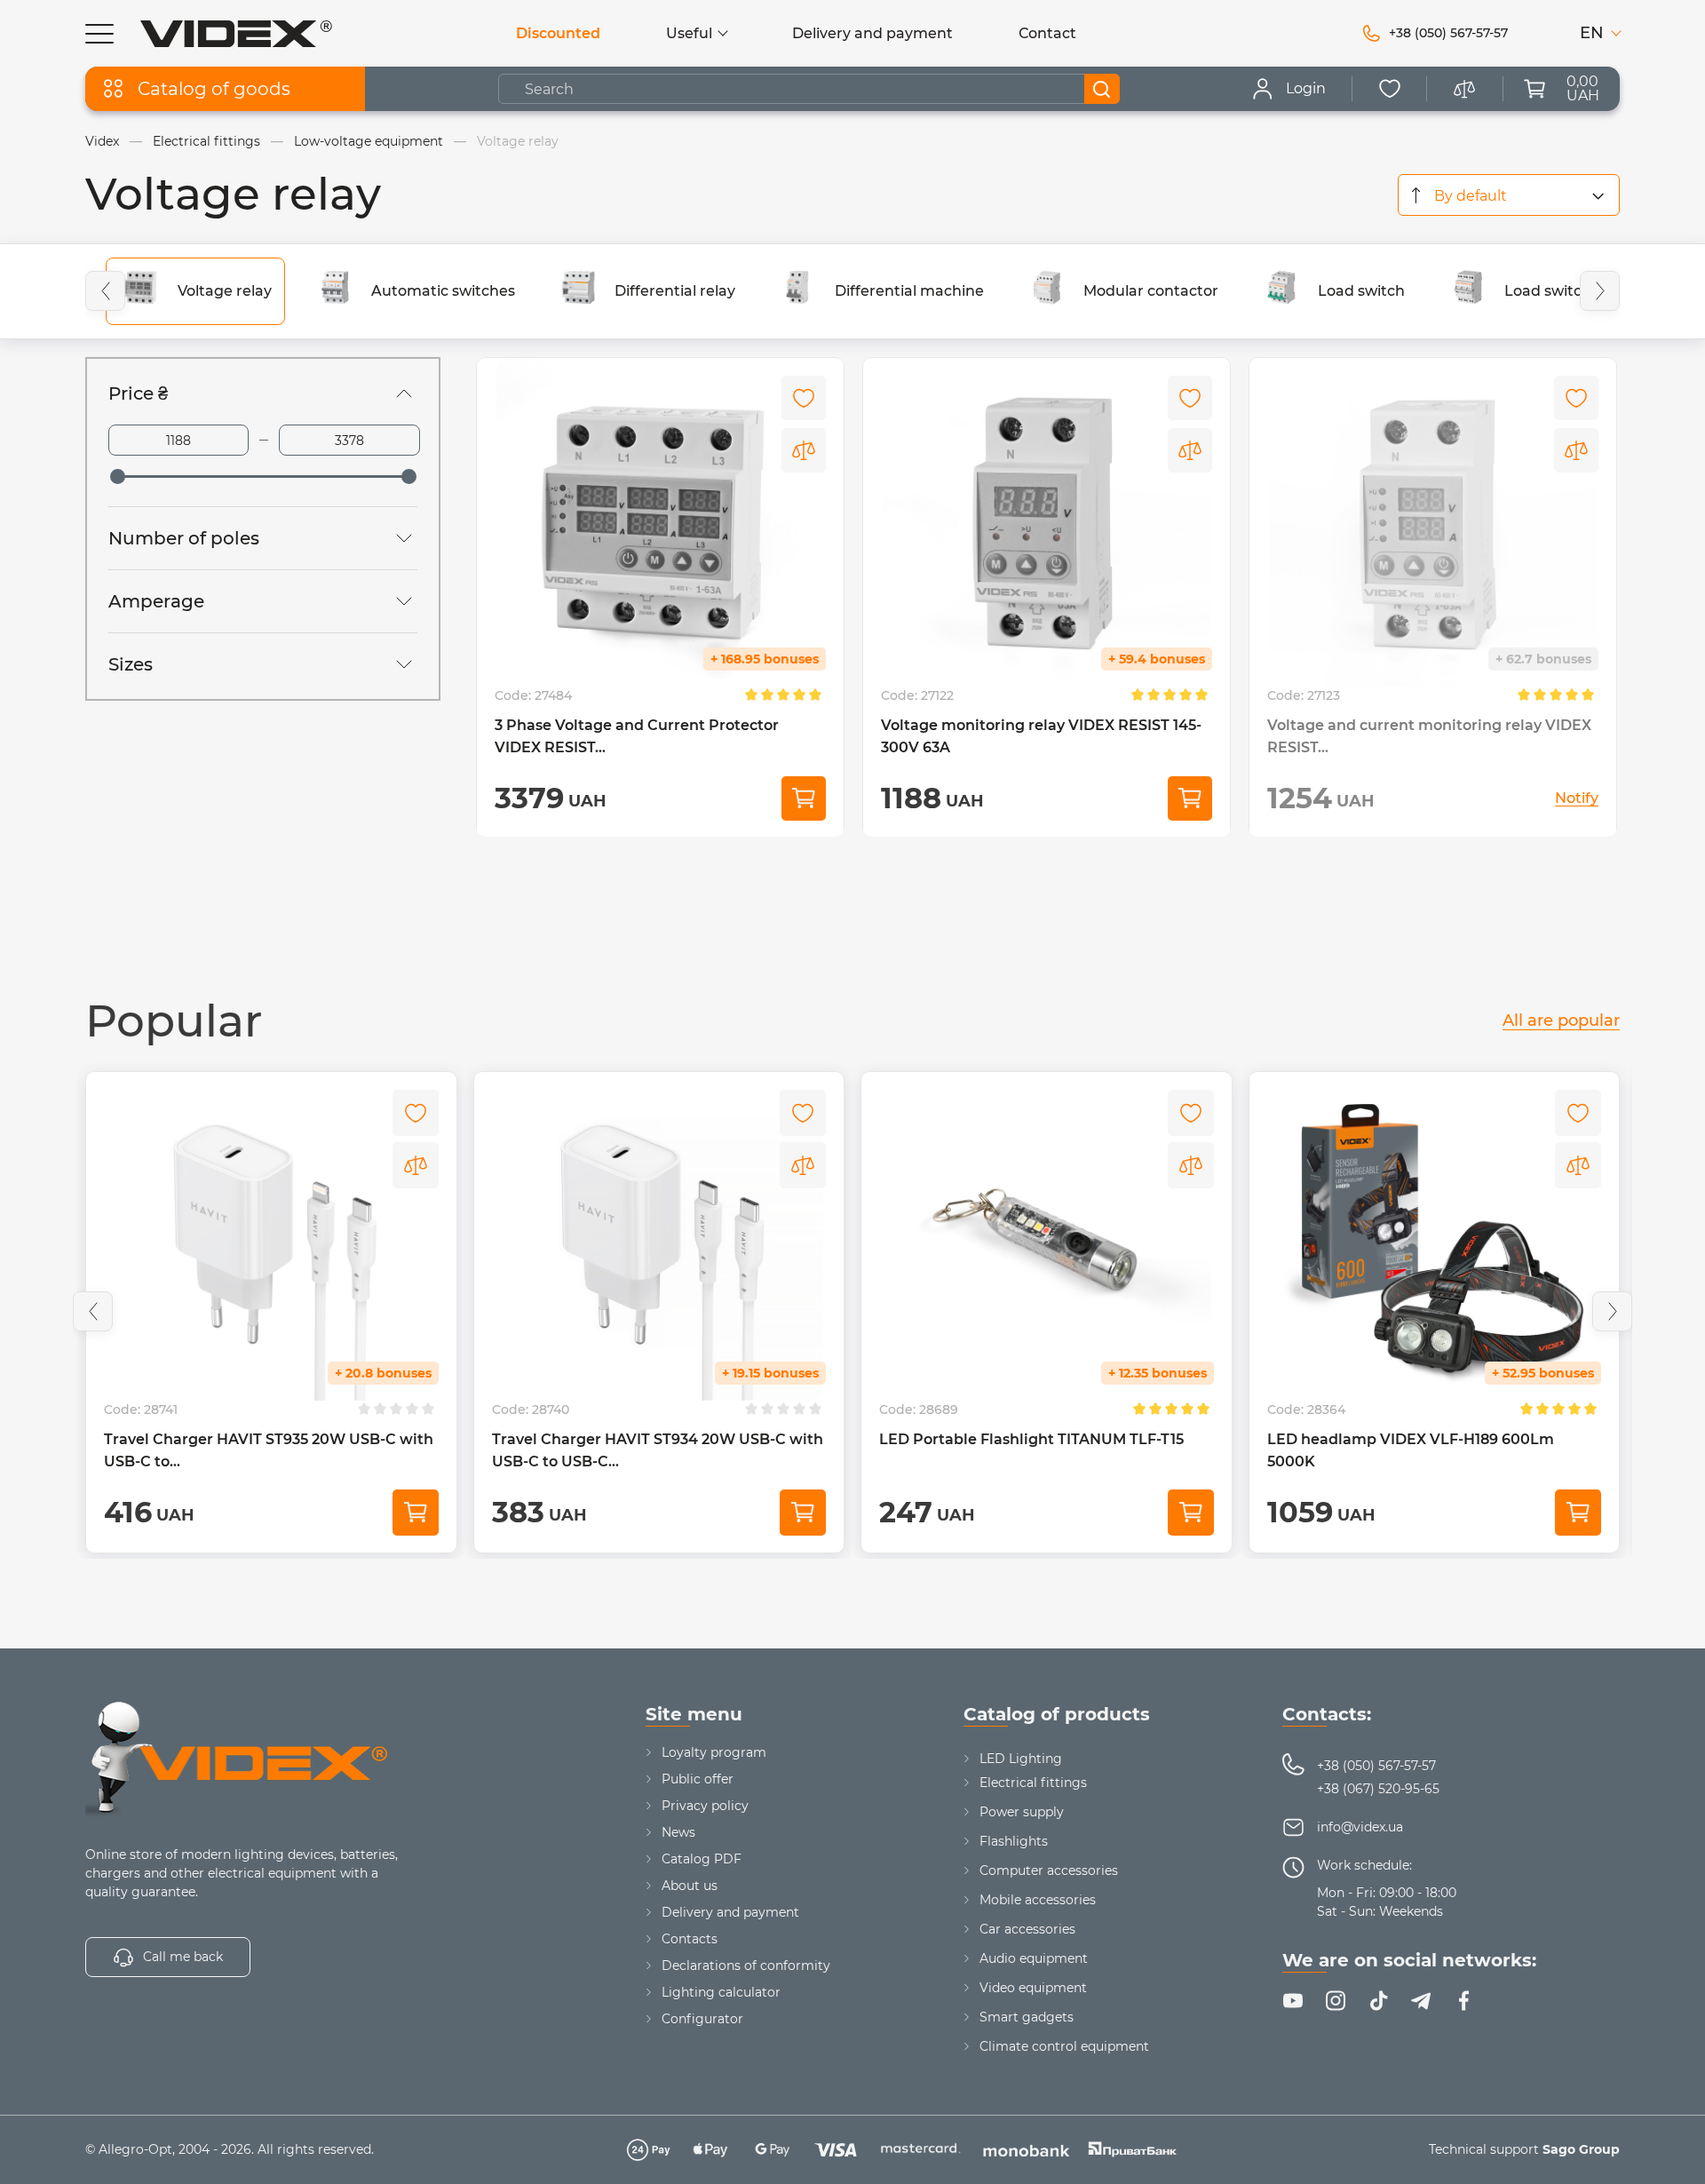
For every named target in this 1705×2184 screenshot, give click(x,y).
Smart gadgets (1027, 2017)
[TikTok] (1378, 2001)
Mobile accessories (1038, 1900)
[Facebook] (1463, 2001)
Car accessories (1027, 1929)
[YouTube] (1293, 2001)
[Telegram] (1421, 2001)
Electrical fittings (1033, 1783)
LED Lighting (1021, 1759)
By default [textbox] (1471, 196)
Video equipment (1033, 1988)
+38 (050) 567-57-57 (1376, 1766)
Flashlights (1014, 1841)
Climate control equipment (1064, 2046)
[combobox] (1509, 195)
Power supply (1022, 1812)
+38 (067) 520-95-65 (1378, 1789)
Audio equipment (1034, 1958)
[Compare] (804, 450)
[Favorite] (1390, 89)
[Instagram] (1336, 2001)
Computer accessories (1049, 1870)
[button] (105, 291)
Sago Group (1581, 2149)
